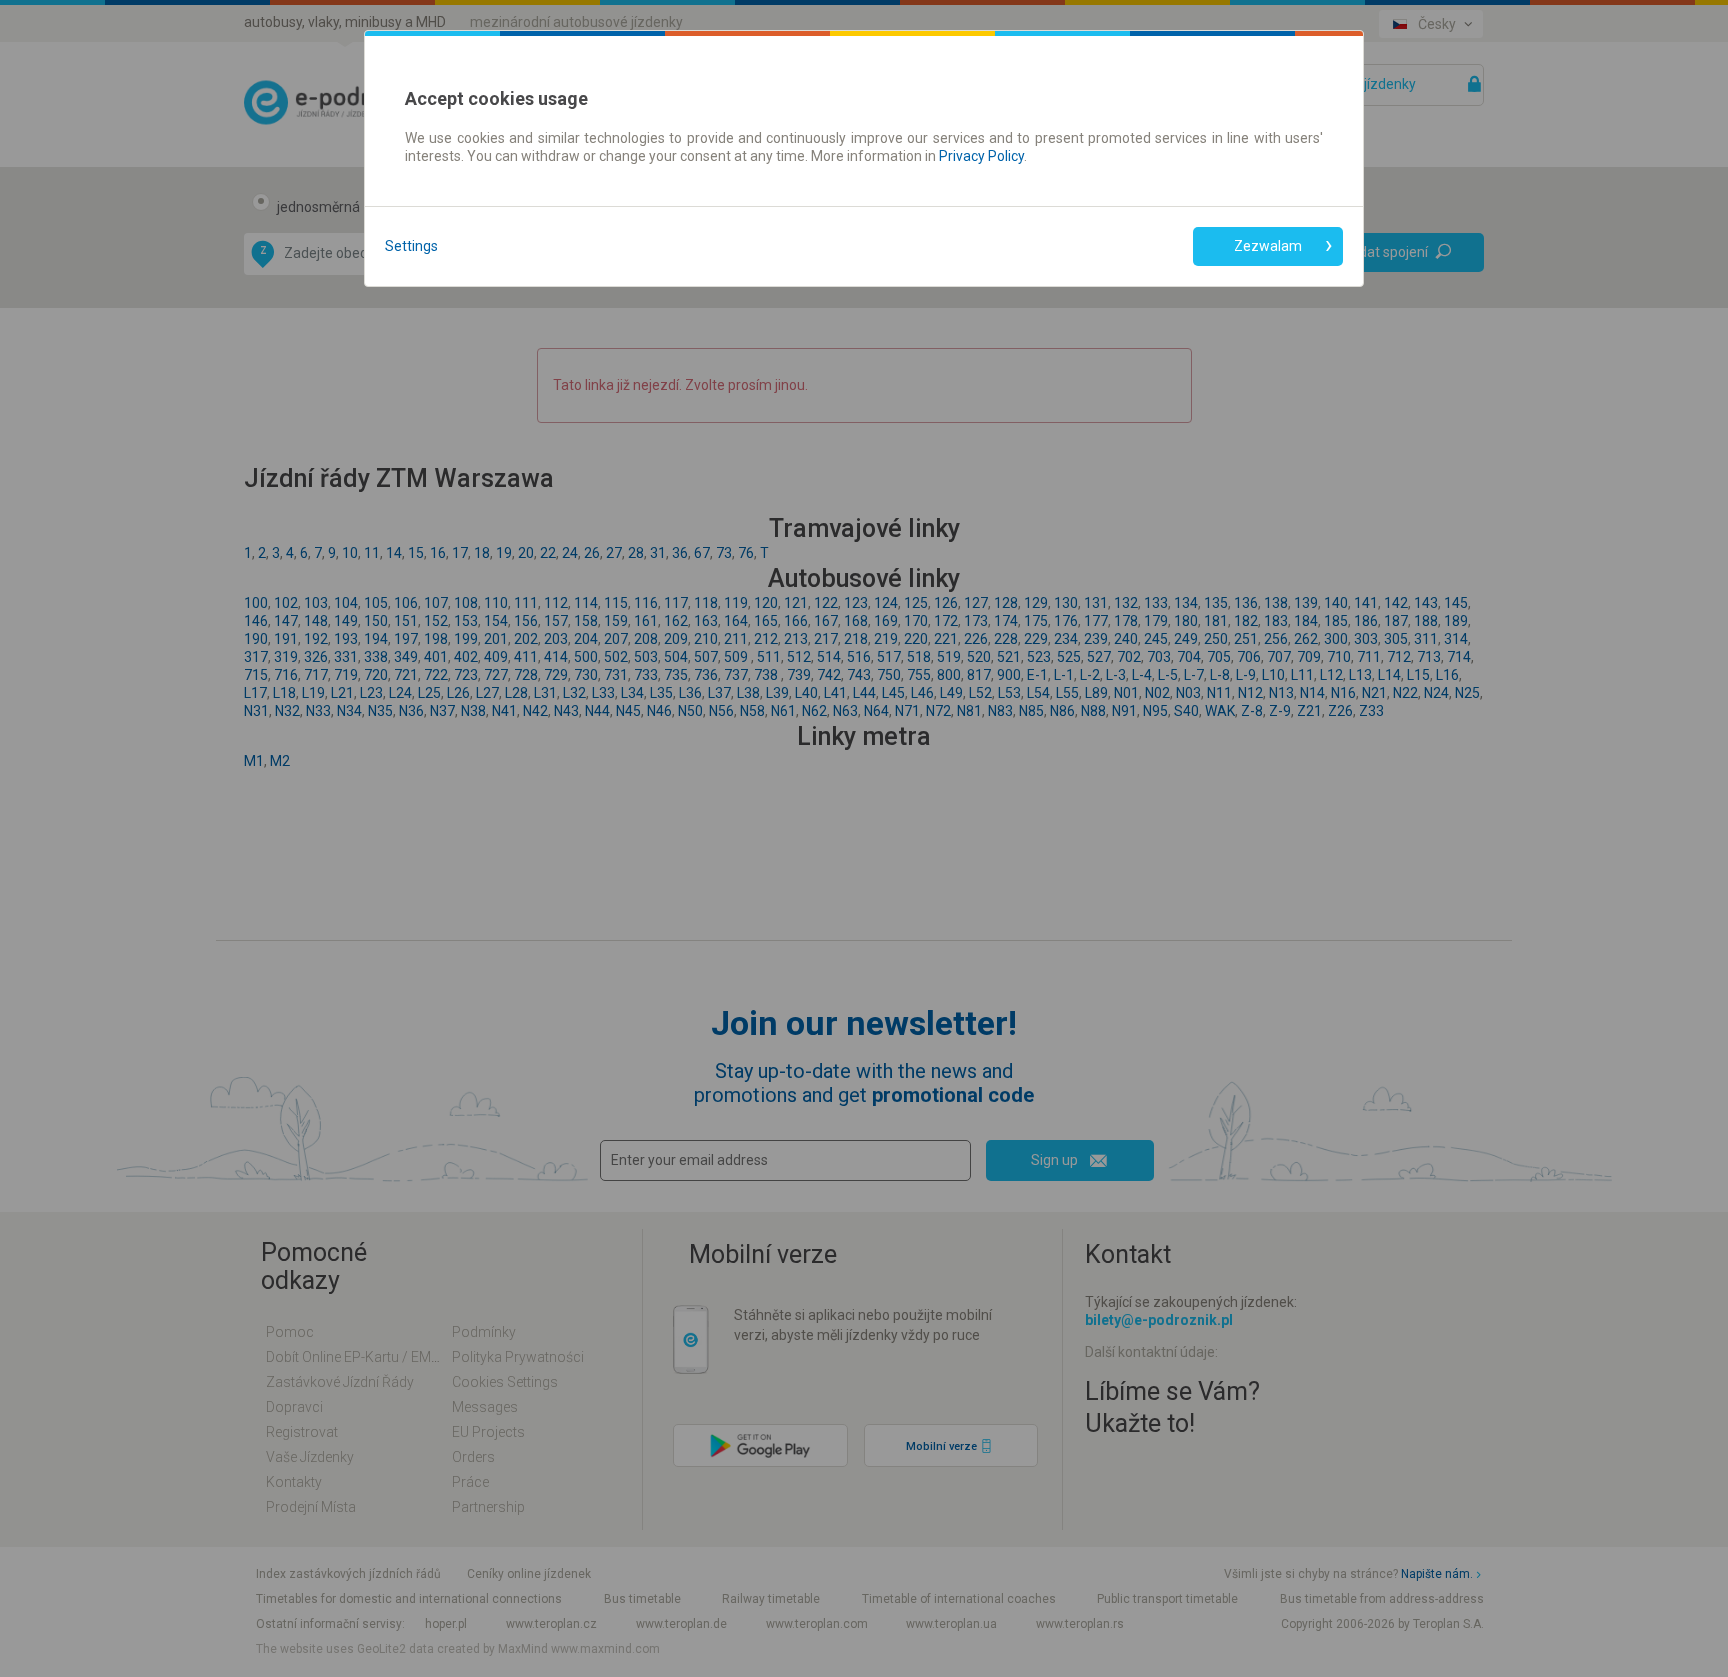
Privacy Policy (981, 156)
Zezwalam (1268, 246)
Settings (411, 246)
